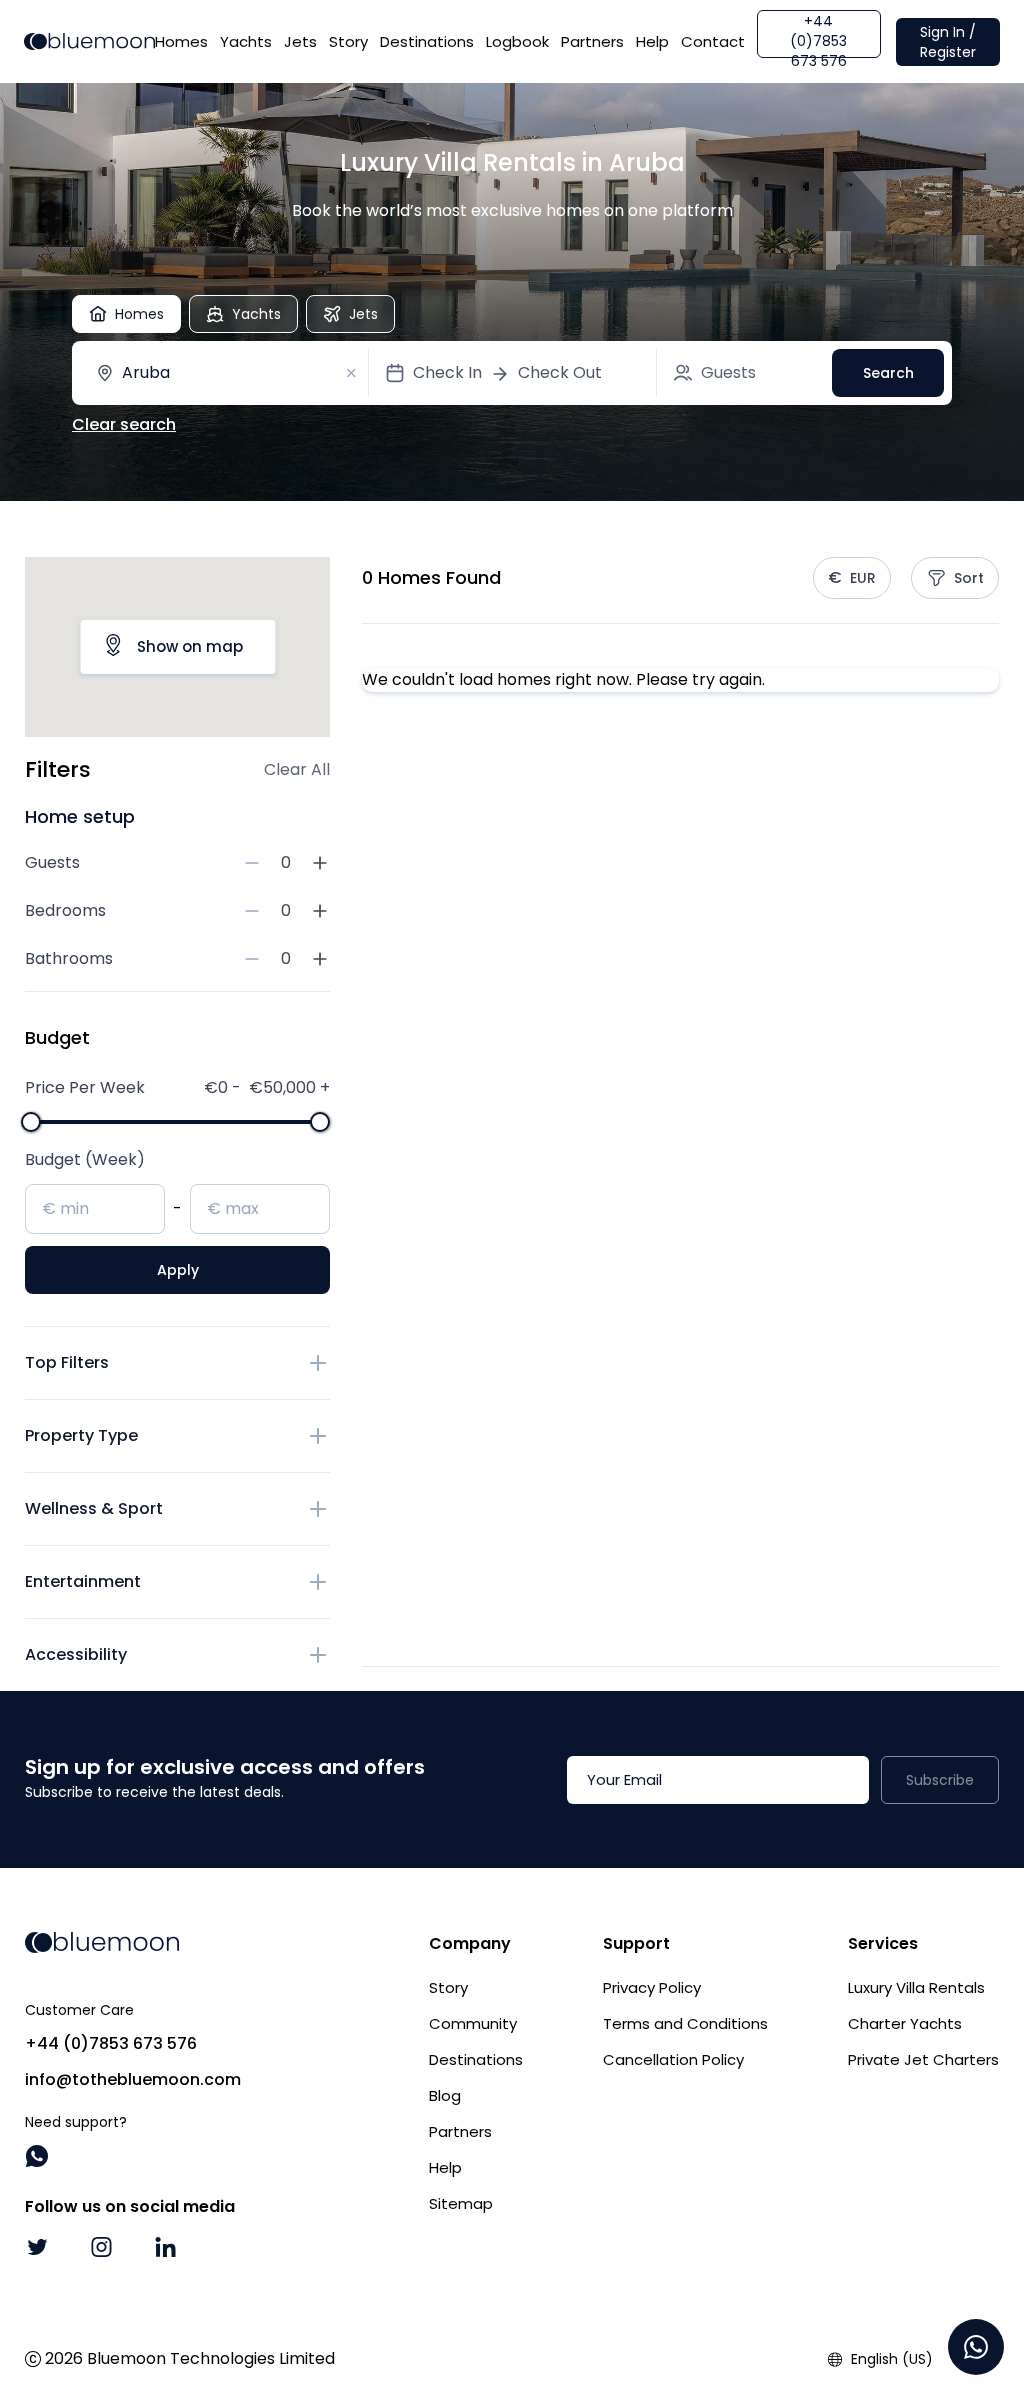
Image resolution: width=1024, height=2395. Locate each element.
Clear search (124, 424)
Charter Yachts (905, 2023)
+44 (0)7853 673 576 (818, 34)
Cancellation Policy (673, 2059)
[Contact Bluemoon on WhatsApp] (37, 2156)
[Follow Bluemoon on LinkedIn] (165, 2247)
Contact (713, 41)
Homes (181, 41)
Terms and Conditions (685, 2023)
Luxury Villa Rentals (916, 1987)
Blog (445, 2095)
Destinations (427, 41)
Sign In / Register (948, 42)
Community (473, 2023)
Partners (592, 41)
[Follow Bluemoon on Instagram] (101, 2247)
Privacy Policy (652, 1987)
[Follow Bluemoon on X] (37, 2247)
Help (652, 41)
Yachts (246, 41)
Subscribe (940, 1780)
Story (348, 41)
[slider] (31, 1122)
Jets (300, 41)
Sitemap (461, 2203)
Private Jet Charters (923, 2059)
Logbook (517, 41)
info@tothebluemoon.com (133, 2079)
